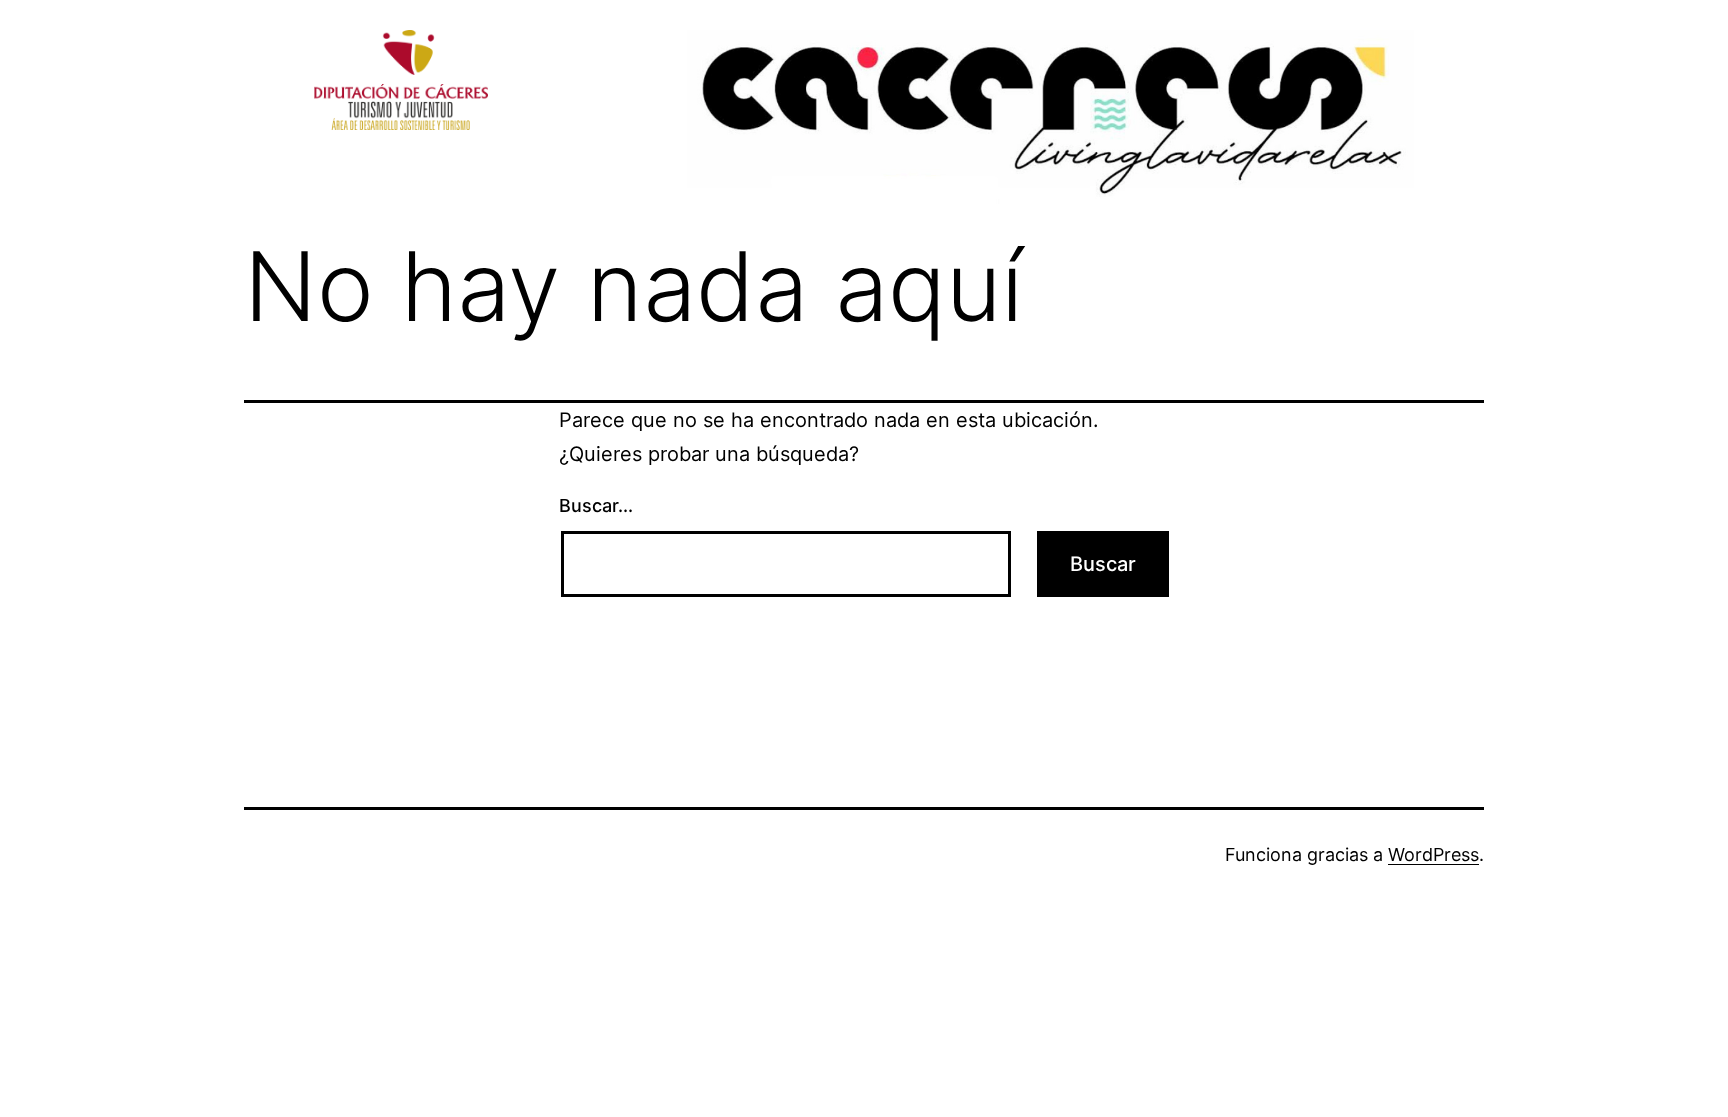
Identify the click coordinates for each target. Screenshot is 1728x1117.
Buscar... (596, 505)
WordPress (1433, 854)
